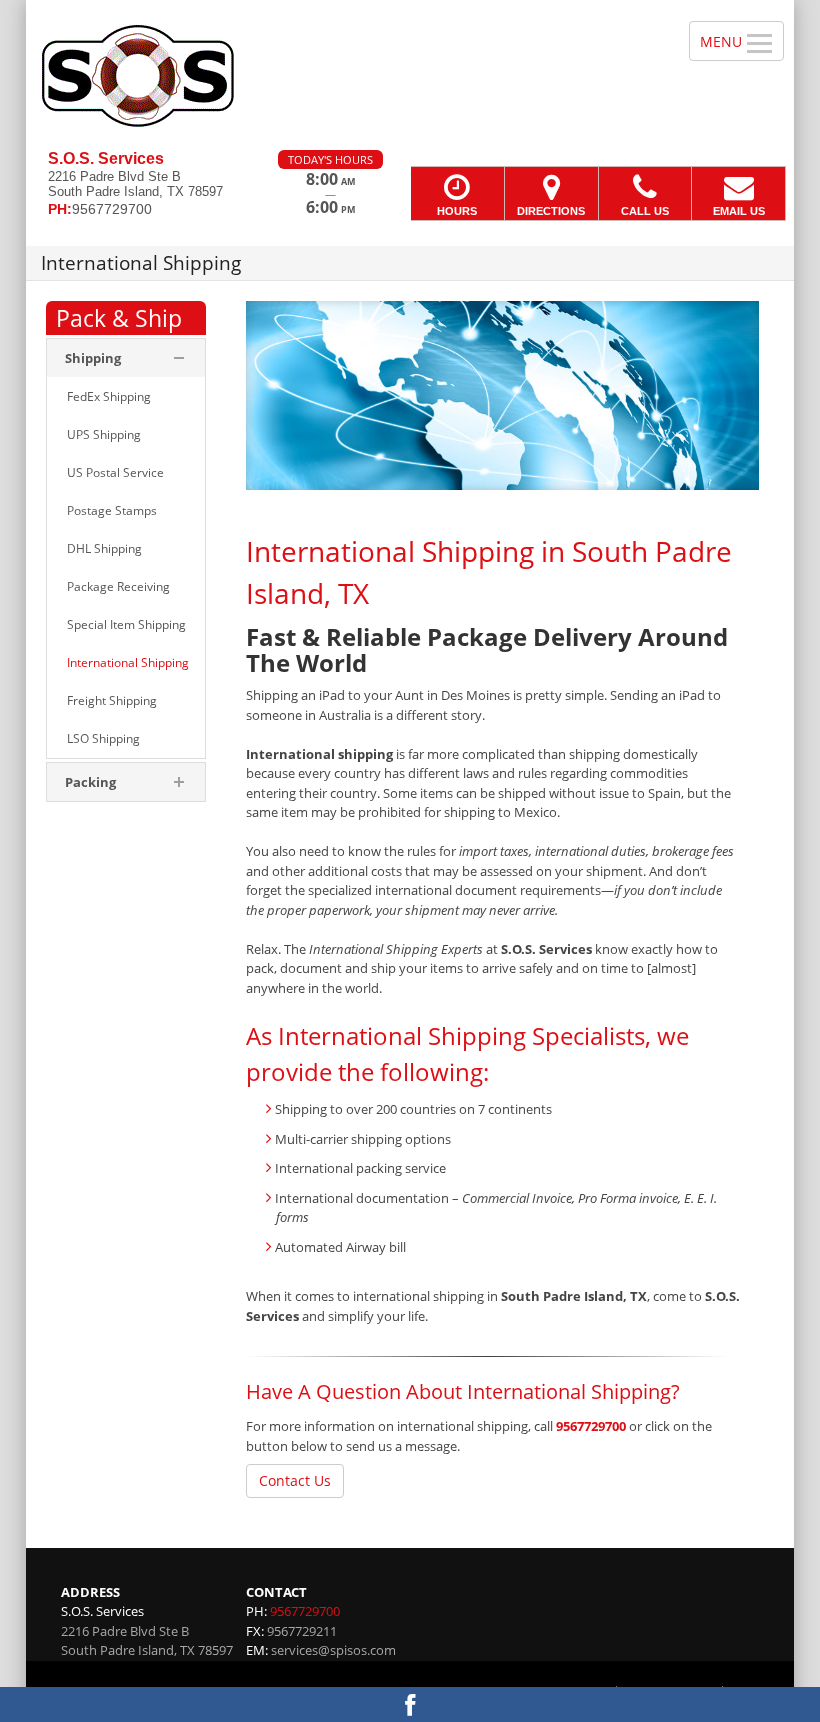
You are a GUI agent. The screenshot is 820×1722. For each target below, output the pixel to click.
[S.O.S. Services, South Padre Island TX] (410, 75)
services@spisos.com (333, 1650)
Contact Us (295, 1480)
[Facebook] (410, 1704)
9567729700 (591, 1426)
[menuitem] (126, 397)
